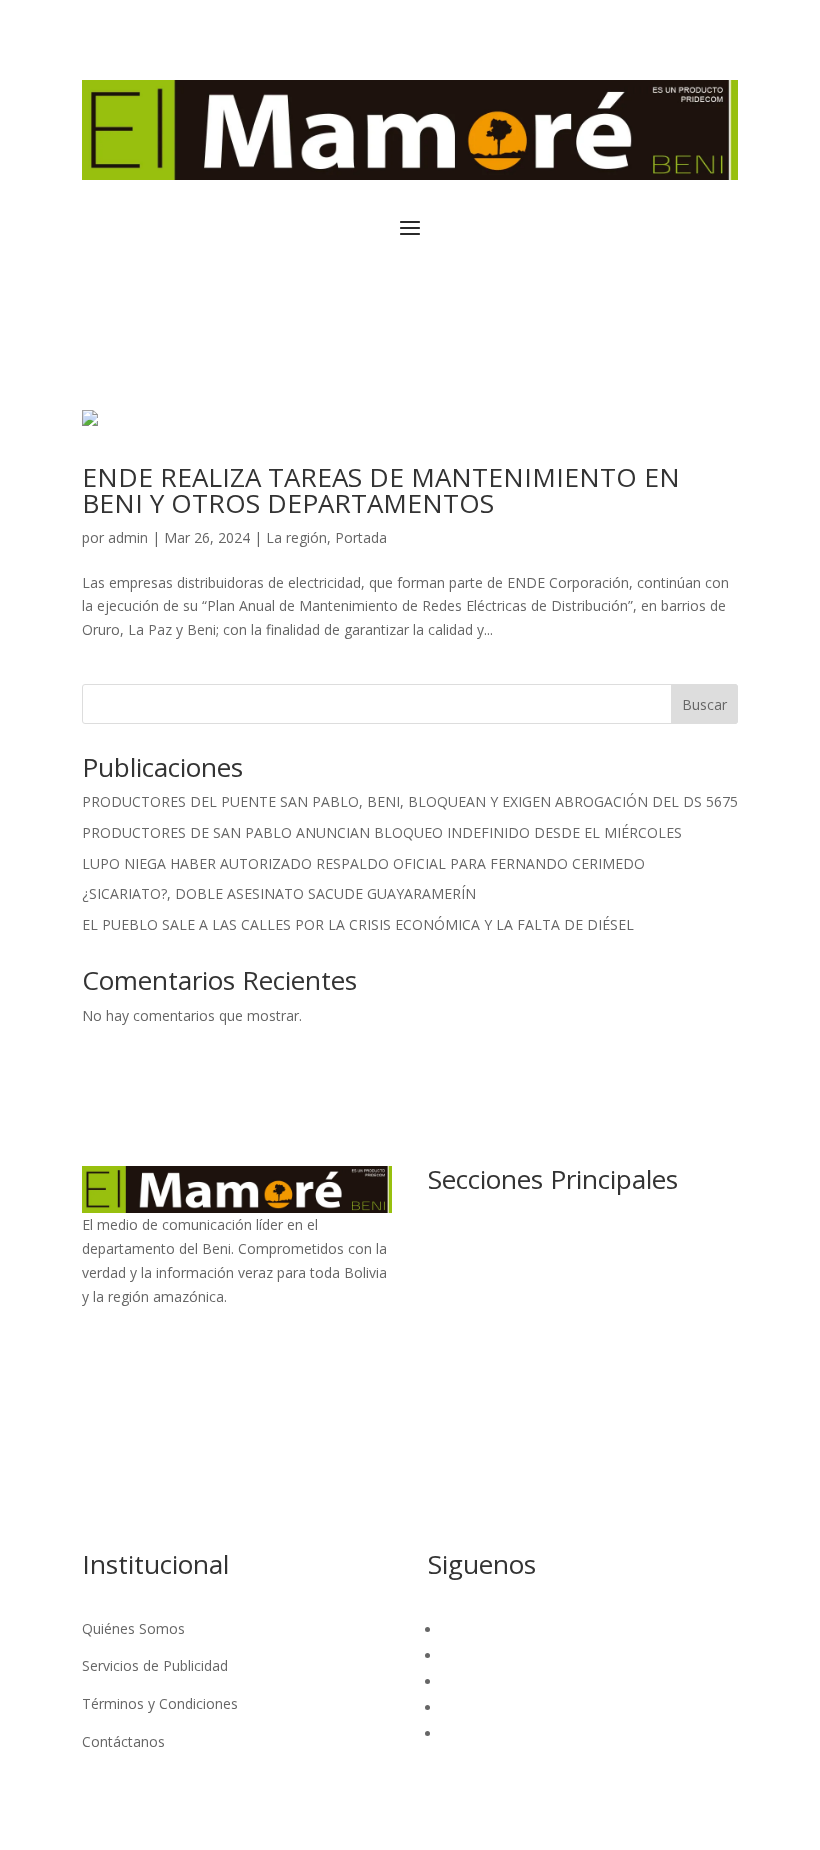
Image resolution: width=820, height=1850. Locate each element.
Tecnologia (464, 1508)
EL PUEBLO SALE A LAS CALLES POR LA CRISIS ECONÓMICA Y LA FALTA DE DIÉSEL (358, 924)
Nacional (456, 1243)
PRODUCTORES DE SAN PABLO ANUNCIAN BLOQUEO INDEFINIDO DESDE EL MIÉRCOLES (382, 832)
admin (128, 537)
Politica (451, 1432)
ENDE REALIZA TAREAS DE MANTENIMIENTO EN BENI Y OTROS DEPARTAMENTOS (381, 490)
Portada (361, 537)
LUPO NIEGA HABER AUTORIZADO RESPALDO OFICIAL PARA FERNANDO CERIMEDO (363, 863)
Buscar (704, 704)
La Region (460, 1281)
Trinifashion (466, 1394)
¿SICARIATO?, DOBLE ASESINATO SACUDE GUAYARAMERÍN (279, 893)
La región (296, 537)
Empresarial (466, 1470)
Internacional (470, 1319)
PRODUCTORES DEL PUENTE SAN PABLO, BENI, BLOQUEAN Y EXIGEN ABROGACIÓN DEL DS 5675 (410, 801)
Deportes (458, 1357)
